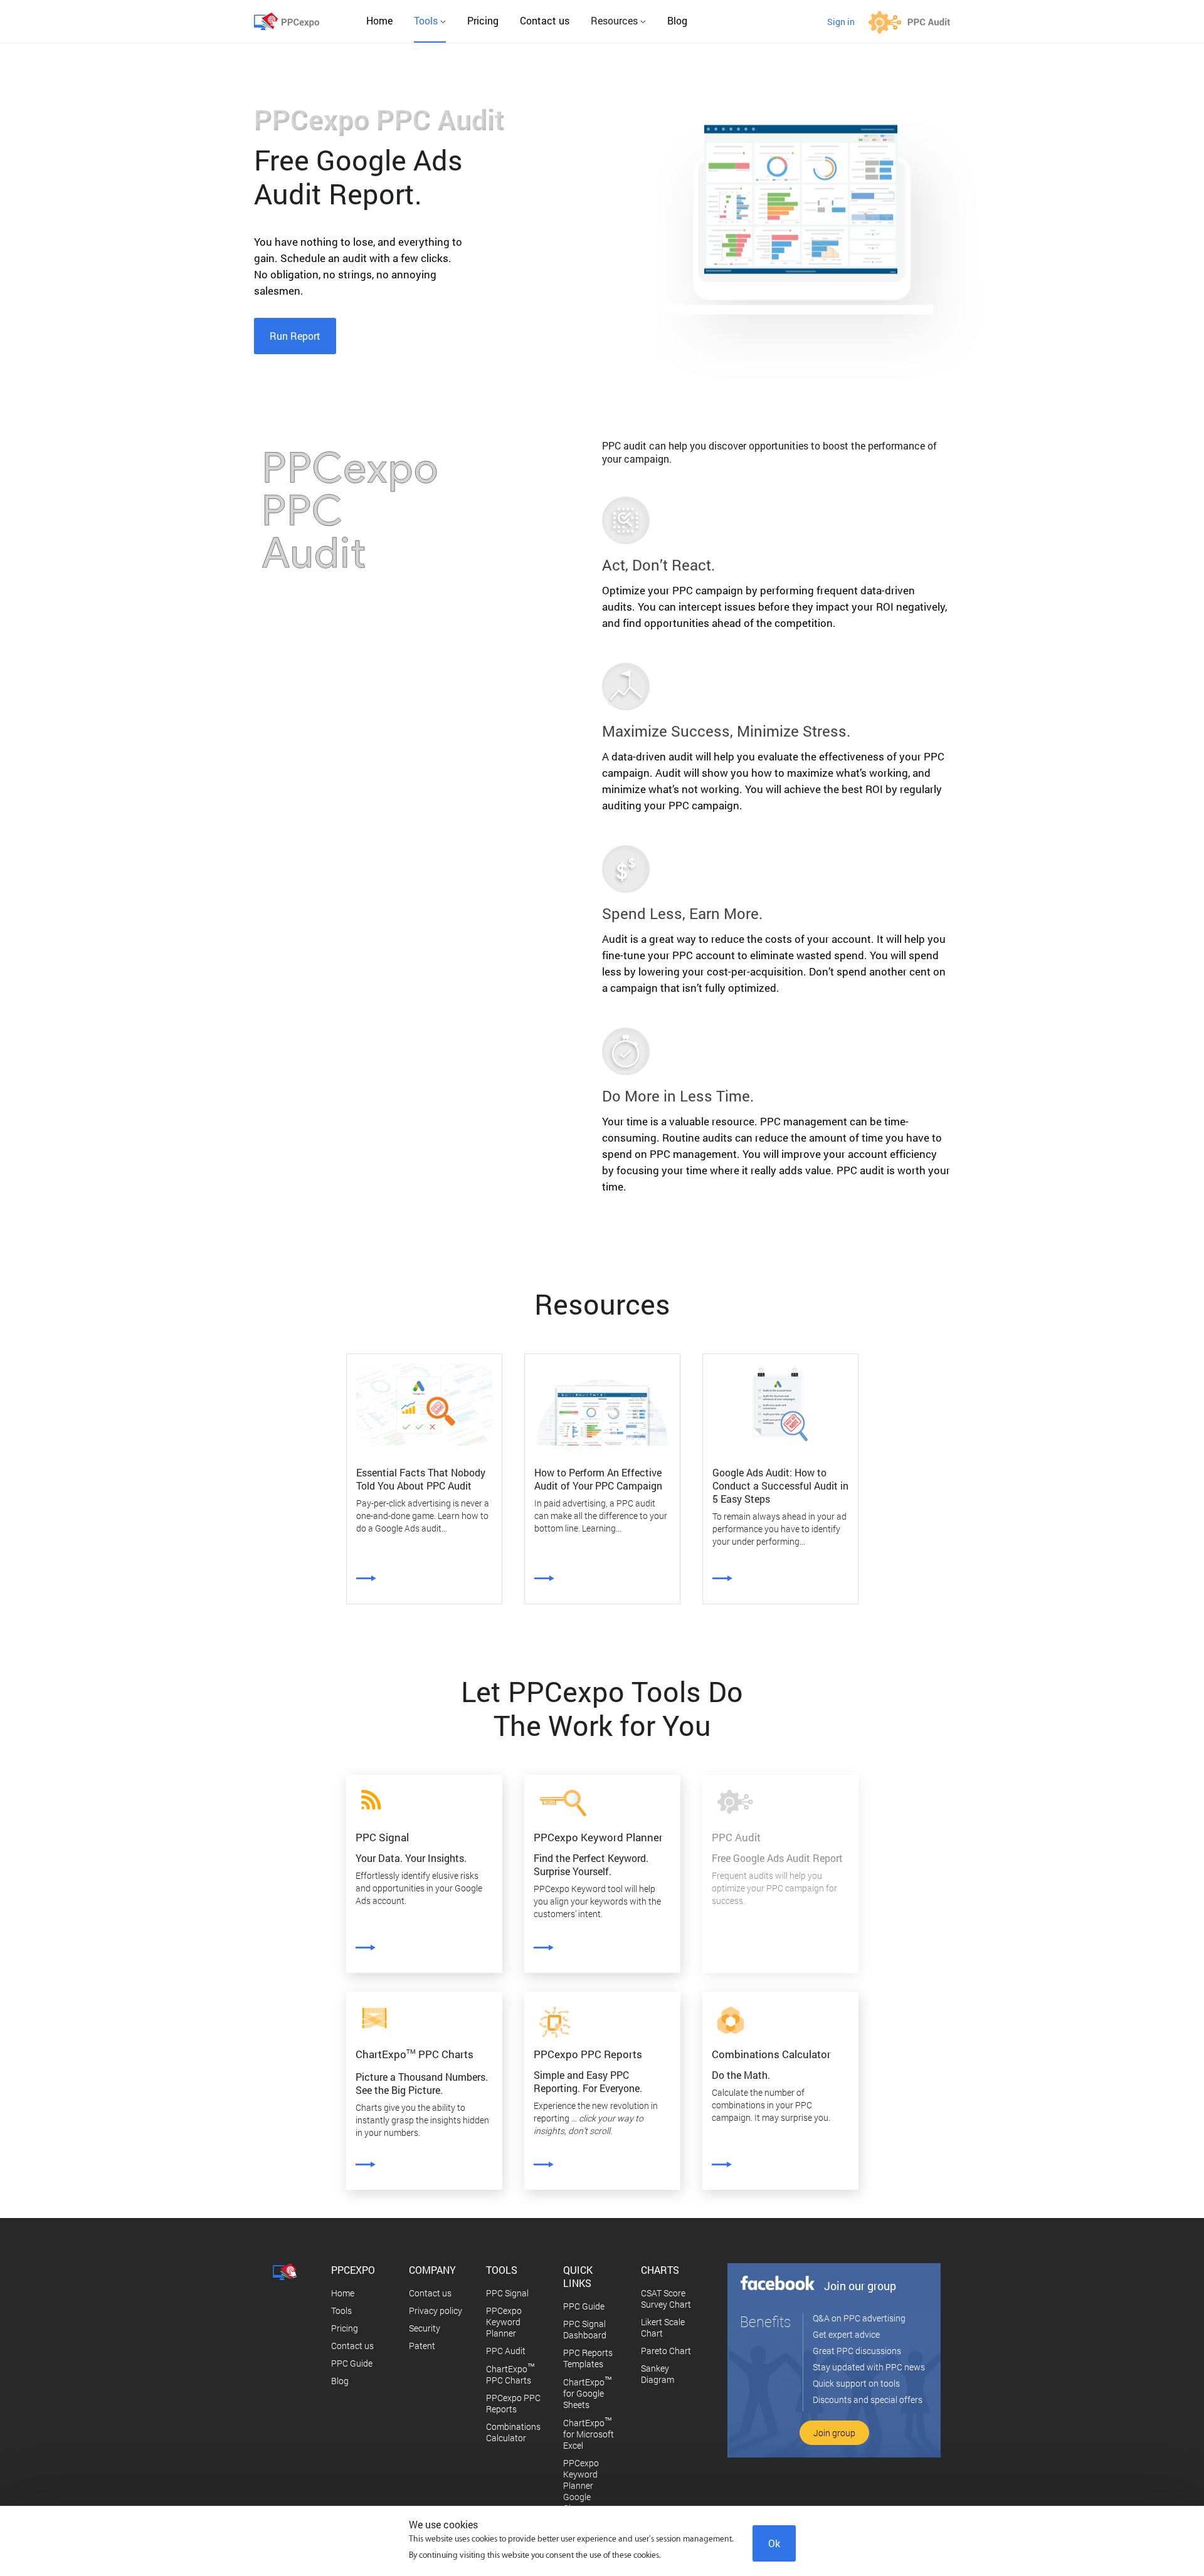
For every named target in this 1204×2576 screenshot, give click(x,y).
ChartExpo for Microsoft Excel (589, 2434)
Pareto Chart (666, 2351)
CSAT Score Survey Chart (666, 2299)
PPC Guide (352, 2363)
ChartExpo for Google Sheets (588, 2393)
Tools (341, 2311)
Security (425, 2328)
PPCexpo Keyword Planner (504, 2322)
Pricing (483, 20)
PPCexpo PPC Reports (513, 2403)
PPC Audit (506, 2351)
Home (379, 20)
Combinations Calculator (513, 2432)
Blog (677, 20)
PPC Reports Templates (588, 2358)
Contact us (545, 20)
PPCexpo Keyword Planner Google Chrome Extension (582, 2491)
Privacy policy (436, 2311)
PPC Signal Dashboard (585, 2329)
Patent (422, 2346)
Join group (834, 2433)
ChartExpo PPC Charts (510, 2374)
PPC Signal (507, 2293)
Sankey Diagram (657, 2374)
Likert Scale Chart (663, 2327)
